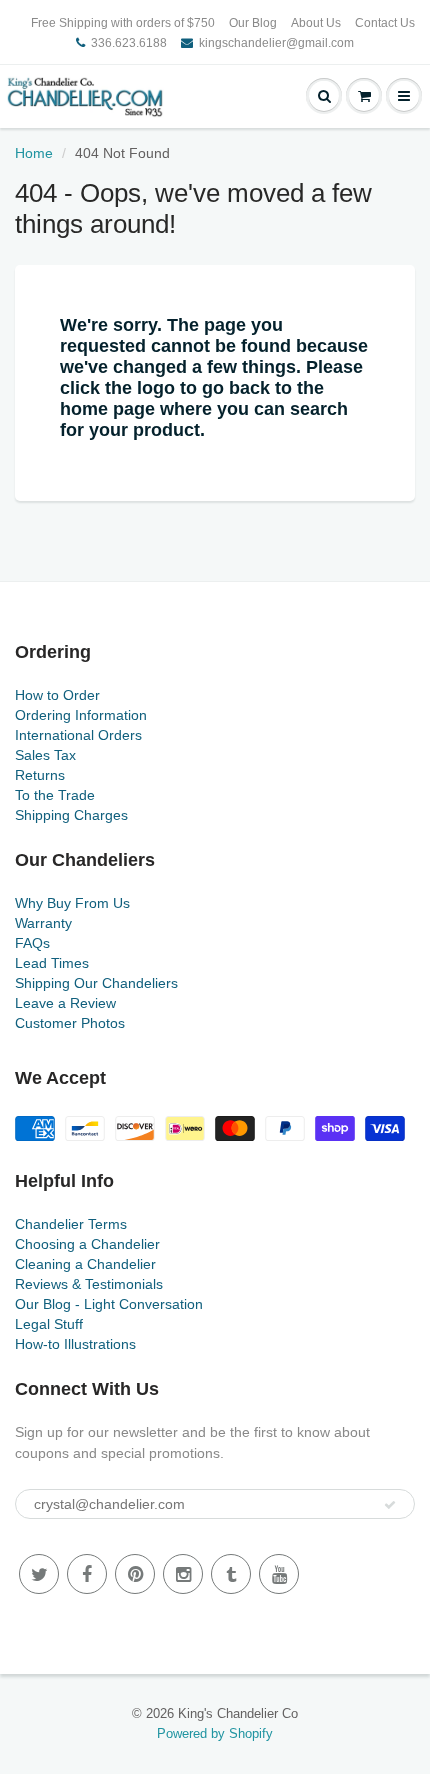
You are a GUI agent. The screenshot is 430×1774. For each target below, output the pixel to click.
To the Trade (55, 795)
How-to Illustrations (75, 1344)
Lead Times (52, 963)
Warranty (43, 923)
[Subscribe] (390, 1505)
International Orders (78, 735)
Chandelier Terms (71, 1224)
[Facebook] (87, 1574)
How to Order (57, 695)
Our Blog (253, 23)
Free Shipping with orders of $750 (123, 23)
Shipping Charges (71, 815)
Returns (40, 775)
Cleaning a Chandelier (85, 1264)
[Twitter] (39, 1574)
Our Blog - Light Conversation (109, 1304)
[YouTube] (279, 1574)
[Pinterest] (135, 1574)
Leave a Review (65, 1003)
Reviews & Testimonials (89, 1284)
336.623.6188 (129, 43)
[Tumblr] (231, 1574)
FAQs (32, 943)
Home (34, 153)
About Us (316, 23)
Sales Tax (45, 755)
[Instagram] (183, 1574)
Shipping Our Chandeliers (96, 983)
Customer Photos (70, 1023)
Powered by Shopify (215, 1733)
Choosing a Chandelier (87, 1244)
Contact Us (385, 23)
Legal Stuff (49, 1324)
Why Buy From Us (72, 903)
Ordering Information (81, 715)
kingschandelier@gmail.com (276, 43)
